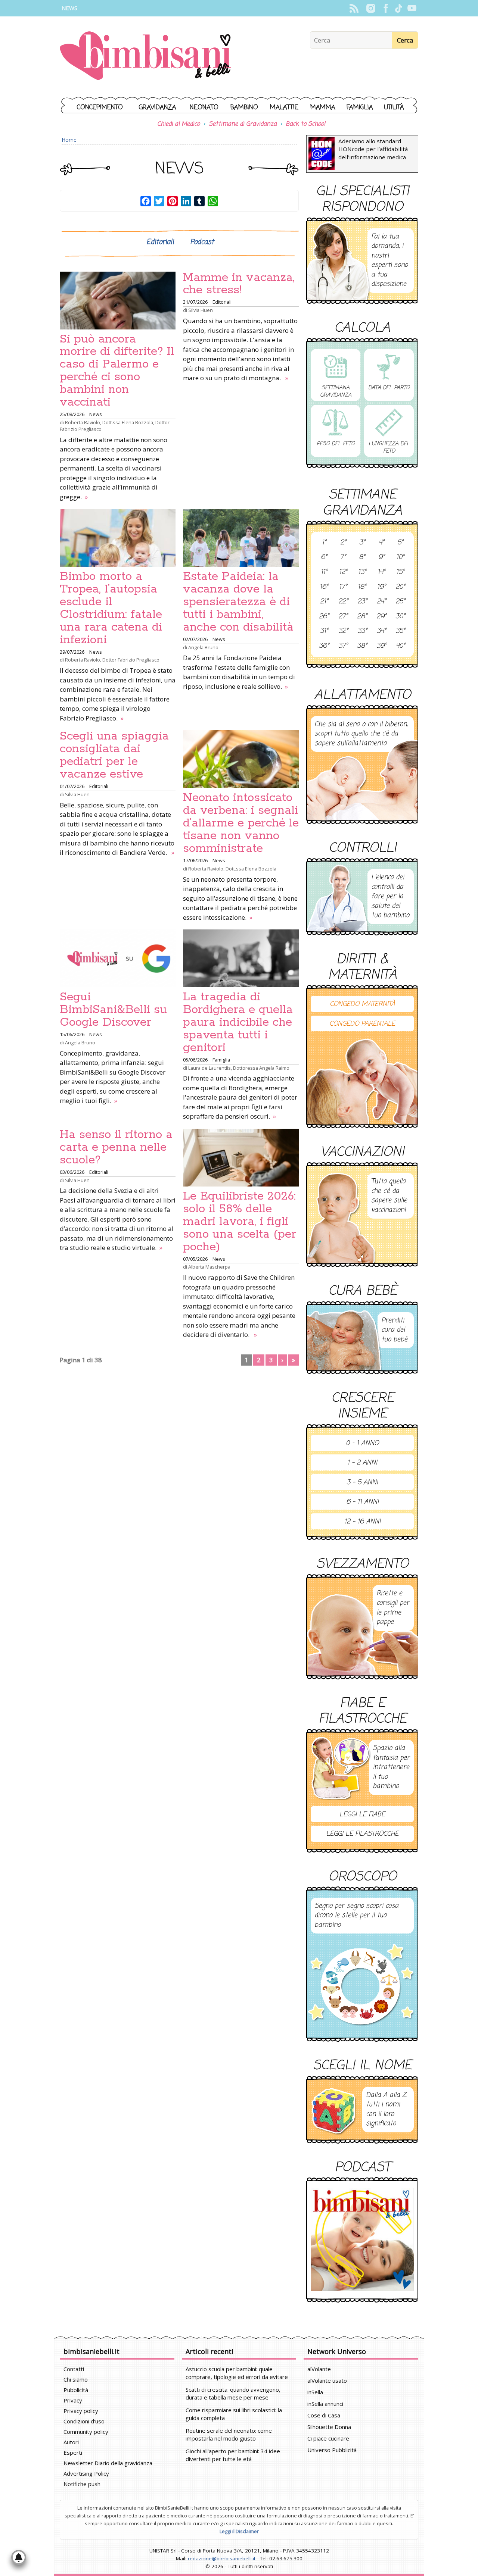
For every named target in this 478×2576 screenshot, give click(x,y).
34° (381, 631)
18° (362, 587)
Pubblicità (76, 2390)
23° (362, 602)
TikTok (399, 8)
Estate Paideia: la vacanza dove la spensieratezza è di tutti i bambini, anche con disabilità (238, 602)
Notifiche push (82, 2484)
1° (324, 543)
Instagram (371, 8)
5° (400, 543)
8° (362, 557)
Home (69, 140)
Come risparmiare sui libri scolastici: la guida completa (234, 2414)
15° (400, 572)
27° (343, 617)
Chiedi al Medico (179, 124)
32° (343, 631)
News (69, 8)
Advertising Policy (86, 2473)
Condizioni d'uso (84, 2421)
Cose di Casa (324, 2415)
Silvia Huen (201, 310)
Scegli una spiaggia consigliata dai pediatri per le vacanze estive (114, 755)
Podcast (202, 242)
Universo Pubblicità (332, 2450)
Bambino (244, 108)
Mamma (323, 108)
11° (324, 572)
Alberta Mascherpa (209, 1267)
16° (324, 587)
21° (324, 602)
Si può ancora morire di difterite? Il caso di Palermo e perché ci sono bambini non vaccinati (117, 371)
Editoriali (160, 242)
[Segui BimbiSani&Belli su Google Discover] (118, 958)
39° (381, 646)
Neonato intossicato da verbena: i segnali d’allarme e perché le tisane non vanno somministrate (241, 823)
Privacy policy (81, 2411)
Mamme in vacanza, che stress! (239, 284)
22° (343, 602)
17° (343, 587)
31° (324, 631)
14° (381, 572)
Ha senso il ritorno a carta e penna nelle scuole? (116, 1147)
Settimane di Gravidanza (243, 124)
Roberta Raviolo (83, 422)
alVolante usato (327, 2380)
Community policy (86, 2432)
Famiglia (360, 108)
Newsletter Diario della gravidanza (108, 2463)
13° (362, 572)
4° (381, 543)
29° (381, 617)
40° (401, 646)
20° (400, 587)
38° (362, 646)
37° (343, 646)
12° (343, 572)
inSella (315, 2392)
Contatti (74, 2369)
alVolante (319, 2369)
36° (324, 646)
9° (381, 557)
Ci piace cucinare (328, 2438)
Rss (354, 8)
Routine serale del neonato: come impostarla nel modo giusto (229, 2434)
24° (381, 602)
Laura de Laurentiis (209, 1068)
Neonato (204, 108)
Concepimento (100, 108)
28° (362, 617)
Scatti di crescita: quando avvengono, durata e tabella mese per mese (233, 2393)
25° (400, 602)
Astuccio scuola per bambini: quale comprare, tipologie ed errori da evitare (237, 2373)
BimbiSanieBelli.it (145, 57)
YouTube (412, 8)
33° (362, 631)
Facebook (386, 8)
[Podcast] (362, 2240)
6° (324, 557)
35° (400, 631)
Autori (71, 2442)
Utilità (394, 108)
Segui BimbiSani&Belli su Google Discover (113, 1010)
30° (400, 617)
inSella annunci (325, 2404)
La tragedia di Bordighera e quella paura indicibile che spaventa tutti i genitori (238, 1022)
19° (381, 587)
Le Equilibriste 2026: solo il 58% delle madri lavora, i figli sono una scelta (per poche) (240, 1222)
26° (324, 617)
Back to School (305, 124)
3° (362, 543)
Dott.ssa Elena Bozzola (128, 422)
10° (400, 557)
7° (343, 557)
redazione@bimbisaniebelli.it (222, 2558)
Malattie (284, 108)
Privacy (73, 2400)
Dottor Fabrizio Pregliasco (131, 660)
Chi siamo (76, 2379)
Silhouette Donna (329, 2427)
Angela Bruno (203, 647)
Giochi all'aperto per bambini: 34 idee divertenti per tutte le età (233, 2455)
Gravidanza (158, 108)
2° (343, 543)
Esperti (73, 2452)
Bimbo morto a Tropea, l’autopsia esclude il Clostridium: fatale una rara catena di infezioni (111, 608)
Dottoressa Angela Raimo (261, 1068)
